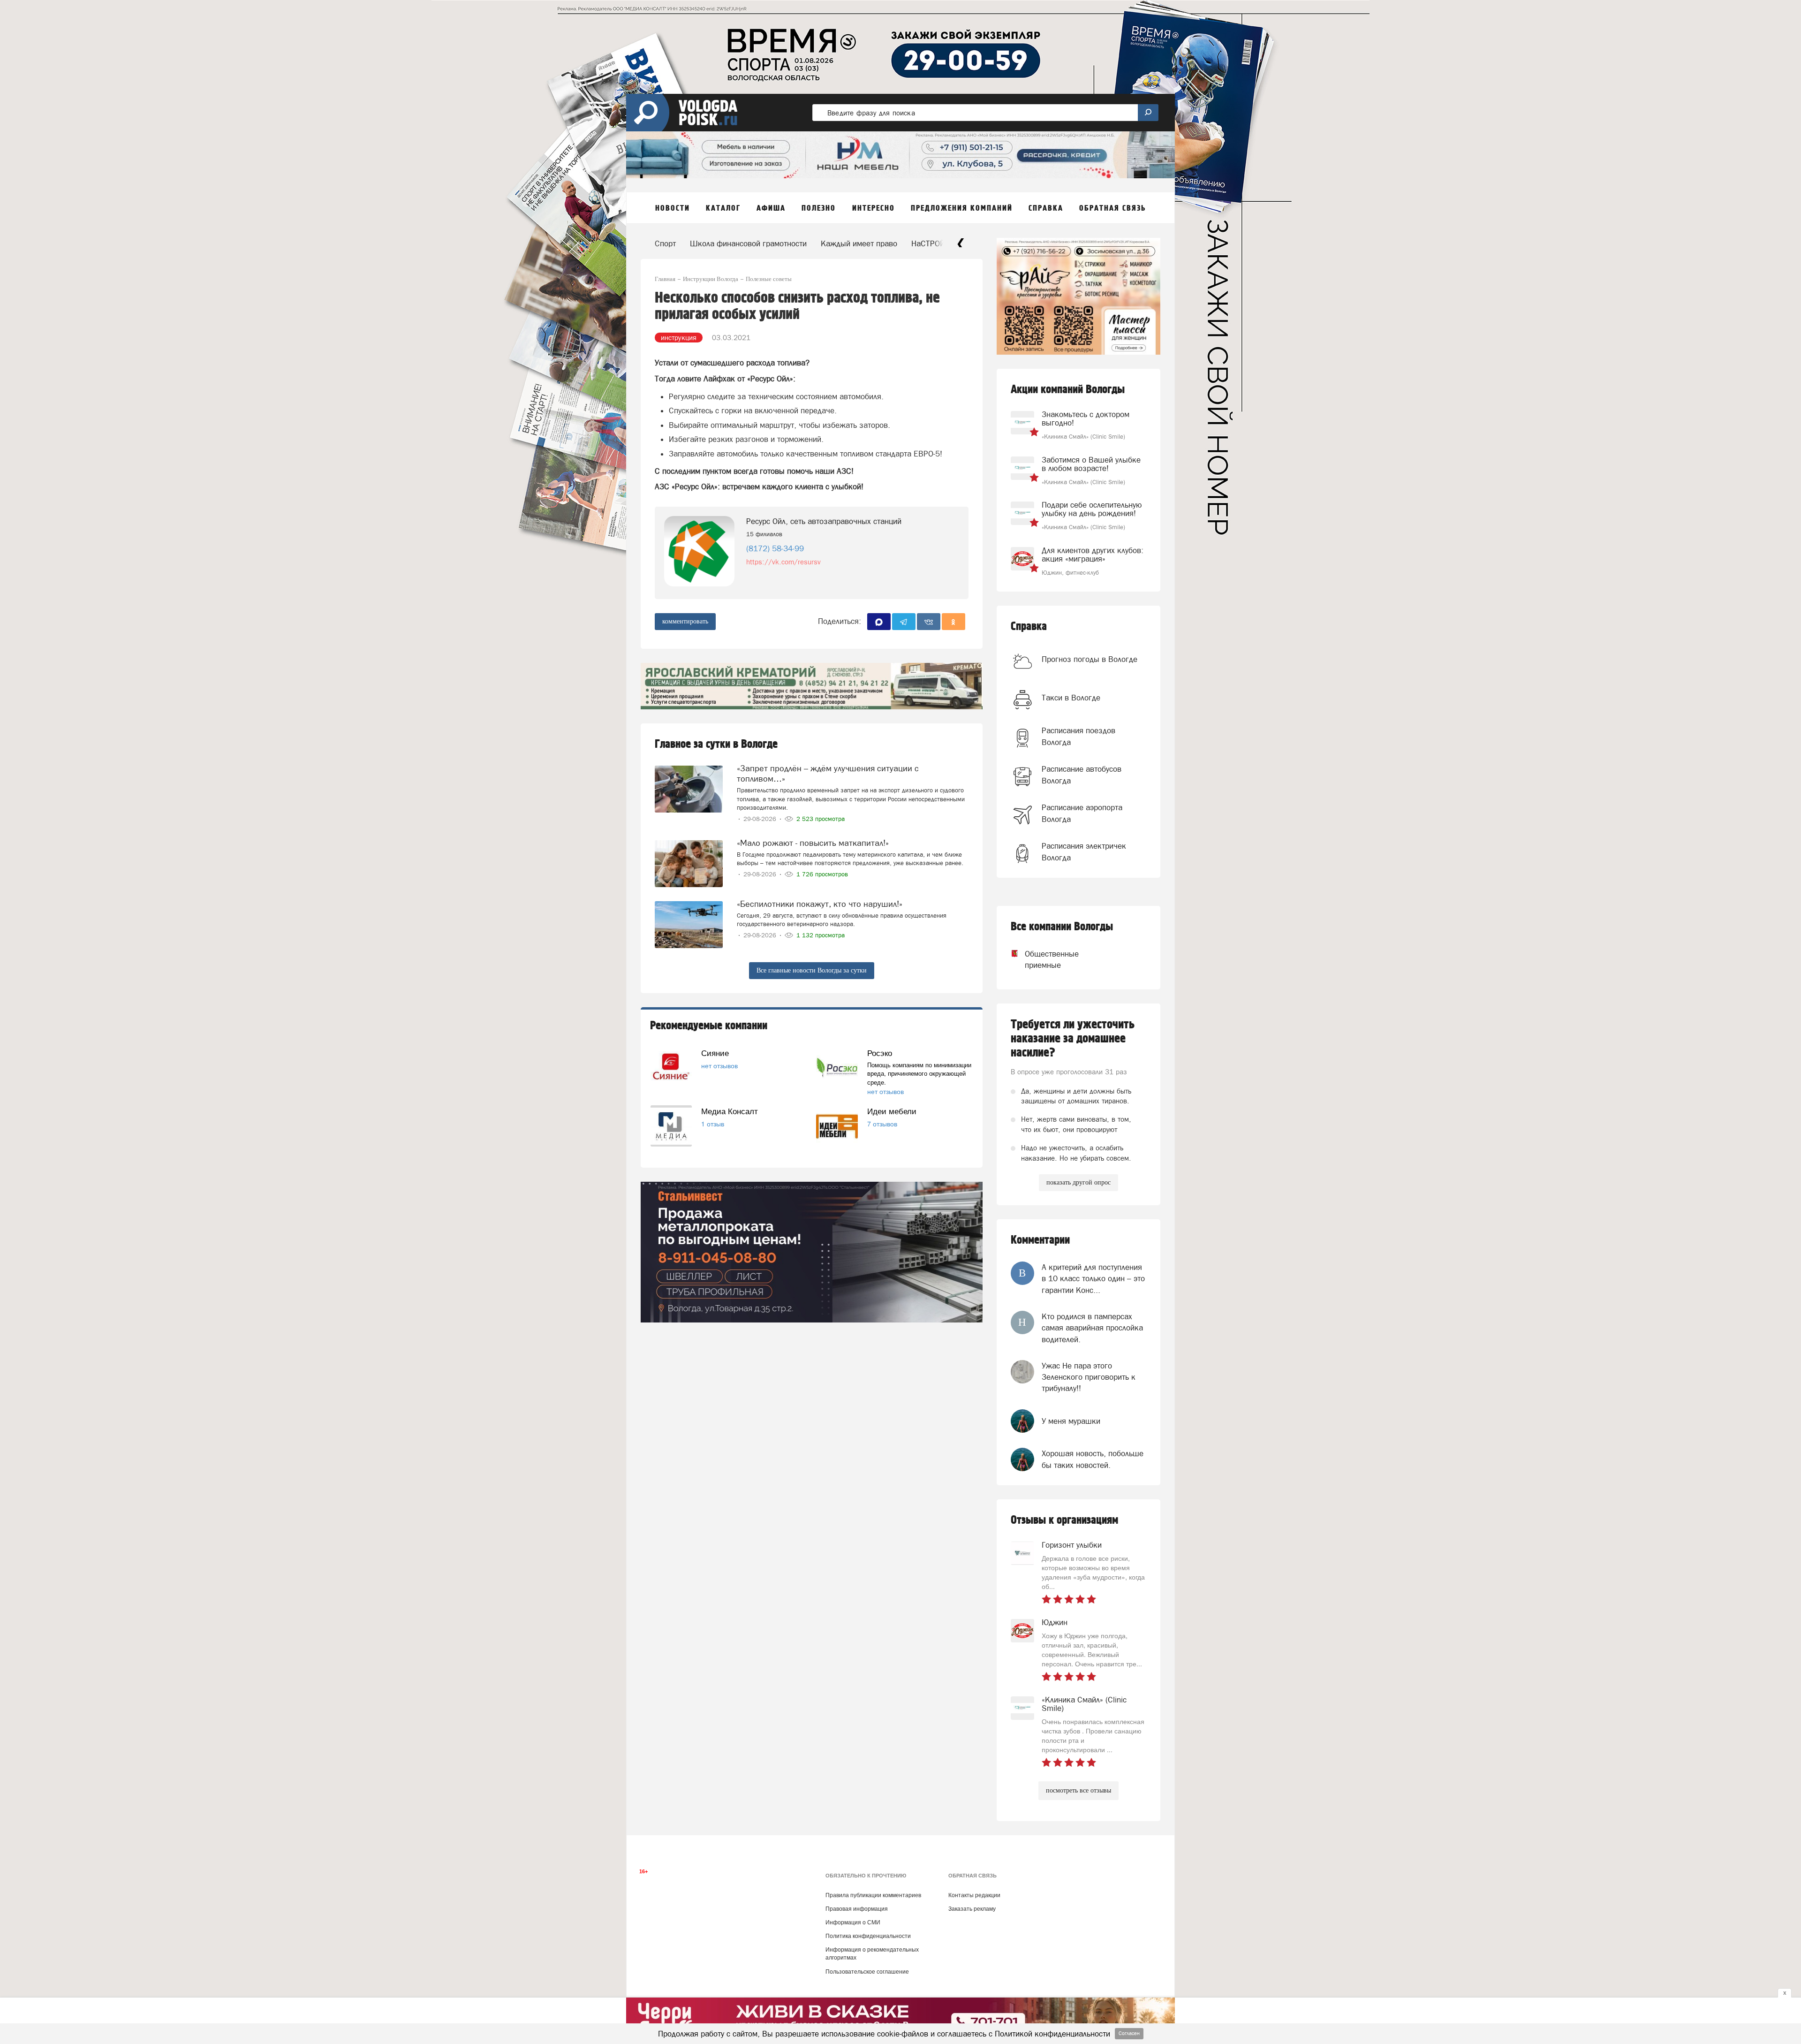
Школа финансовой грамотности (748, 243)
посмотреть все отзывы (1078, 1790)
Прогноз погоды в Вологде (1090, 659)
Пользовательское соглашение (867, 1972)
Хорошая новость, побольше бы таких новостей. (1093, 1459)
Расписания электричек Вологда (1084, 851)
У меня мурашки (1071, 1421)
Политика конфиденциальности (868, 1936)
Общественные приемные (1043, 959)
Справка (1029, 627)
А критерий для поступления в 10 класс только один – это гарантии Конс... (1093, 1279)
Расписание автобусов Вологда (1082, 775)
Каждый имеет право (859, 243)
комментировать (685, 621)
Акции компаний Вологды (1068, 390)
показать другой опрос (1078, 1182)
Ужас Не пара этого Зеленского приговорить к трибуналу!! (1089, 1377)
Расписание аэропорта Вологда (1082, 813)
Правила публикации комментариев (873, 1895)
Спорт (665, 243)
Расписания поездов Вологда (1078, 736)
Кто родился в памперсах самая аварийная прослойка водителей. (1092, 1328)
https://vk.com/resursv (783, 562)
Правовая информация (857, 1909)
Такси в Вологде (1071, 698)
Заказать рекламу (972, 1909)
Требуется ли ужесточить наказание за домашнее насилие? (1073, 1039)
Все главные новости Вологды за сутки (812, 970)
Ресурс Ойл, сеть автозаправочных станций (824, 521)
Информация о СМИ (853, 1922)
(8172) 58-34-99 (775, 548)
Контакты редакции (974, 1895)
